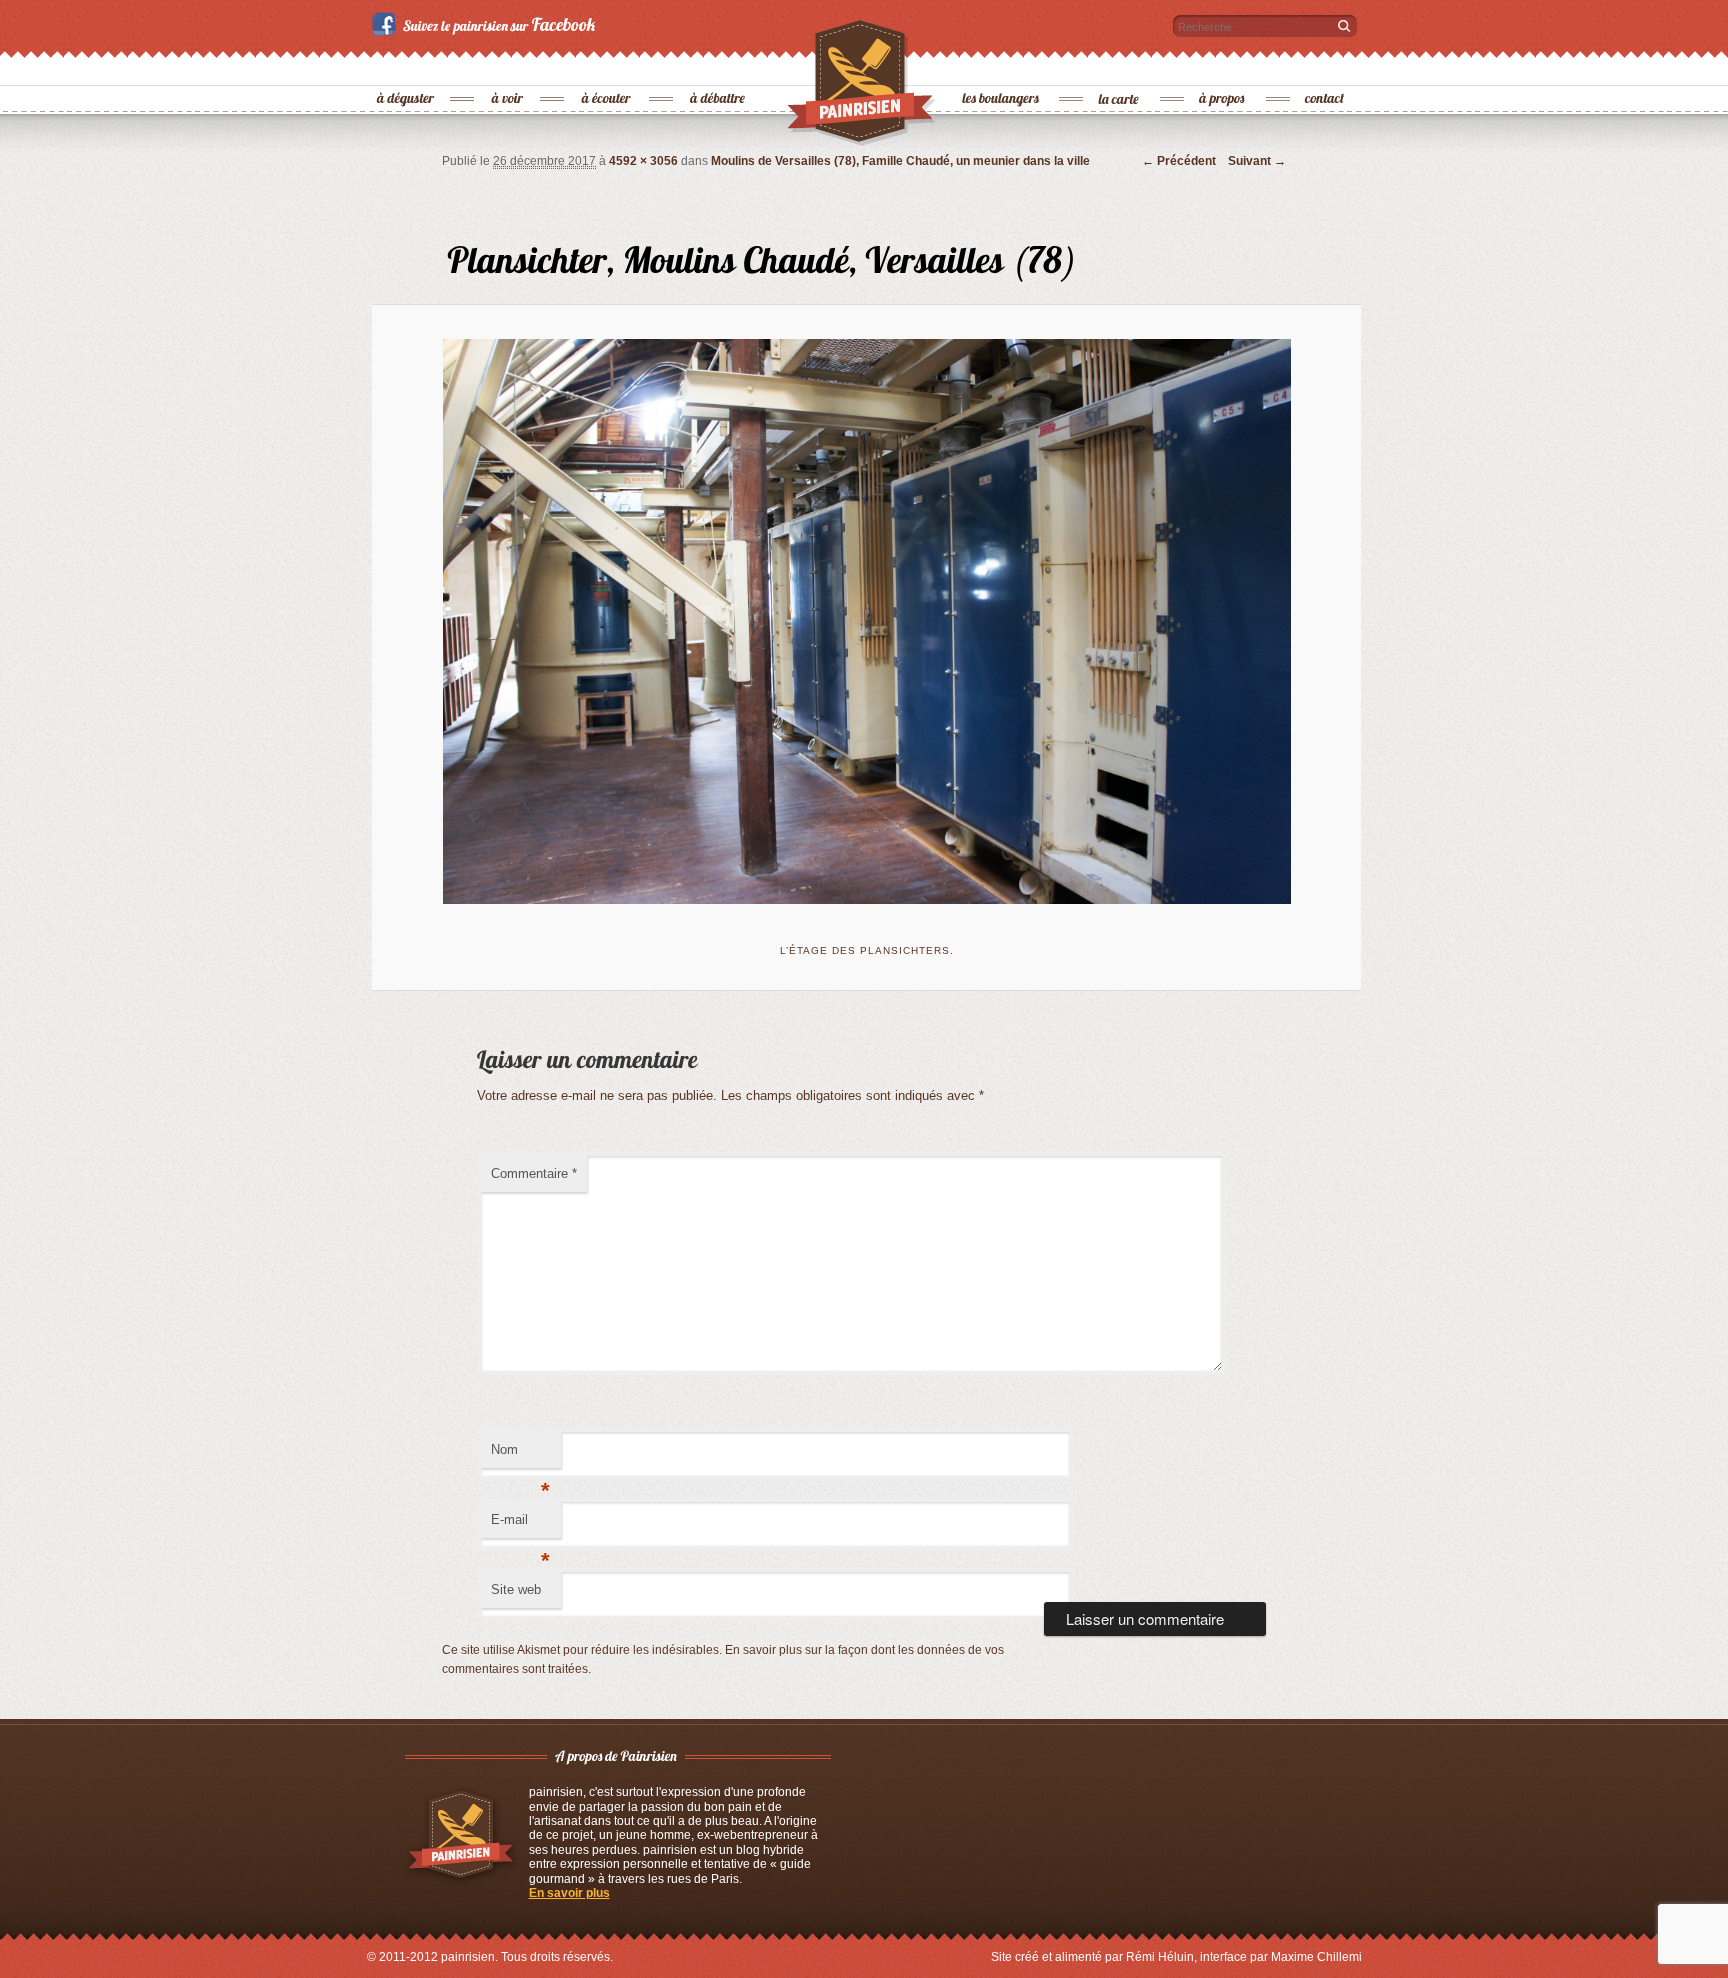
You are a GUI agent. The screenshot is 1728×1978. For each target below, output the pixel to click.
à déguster (406, 65)
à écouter (606, 65)
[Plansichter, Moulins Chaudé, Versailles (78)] (867, 621)
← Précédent (1179, 161)
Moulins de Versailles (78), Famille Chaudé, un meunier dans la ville (900, 161)
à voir (508, 65)
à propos (1223, 65)
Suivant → (1257, 161)
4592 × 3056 (643, 161)
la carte (1120, 65)
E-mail (520, 1525)
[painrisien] (862, 89)
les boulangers (1001, 65)
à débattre (718, 65)
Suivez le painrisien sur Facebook (486, 24)
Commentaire (534, 1173)
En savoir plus (569, 1893)
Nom (520, 1455)
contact (1325, 65)
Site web (516, 1589)
